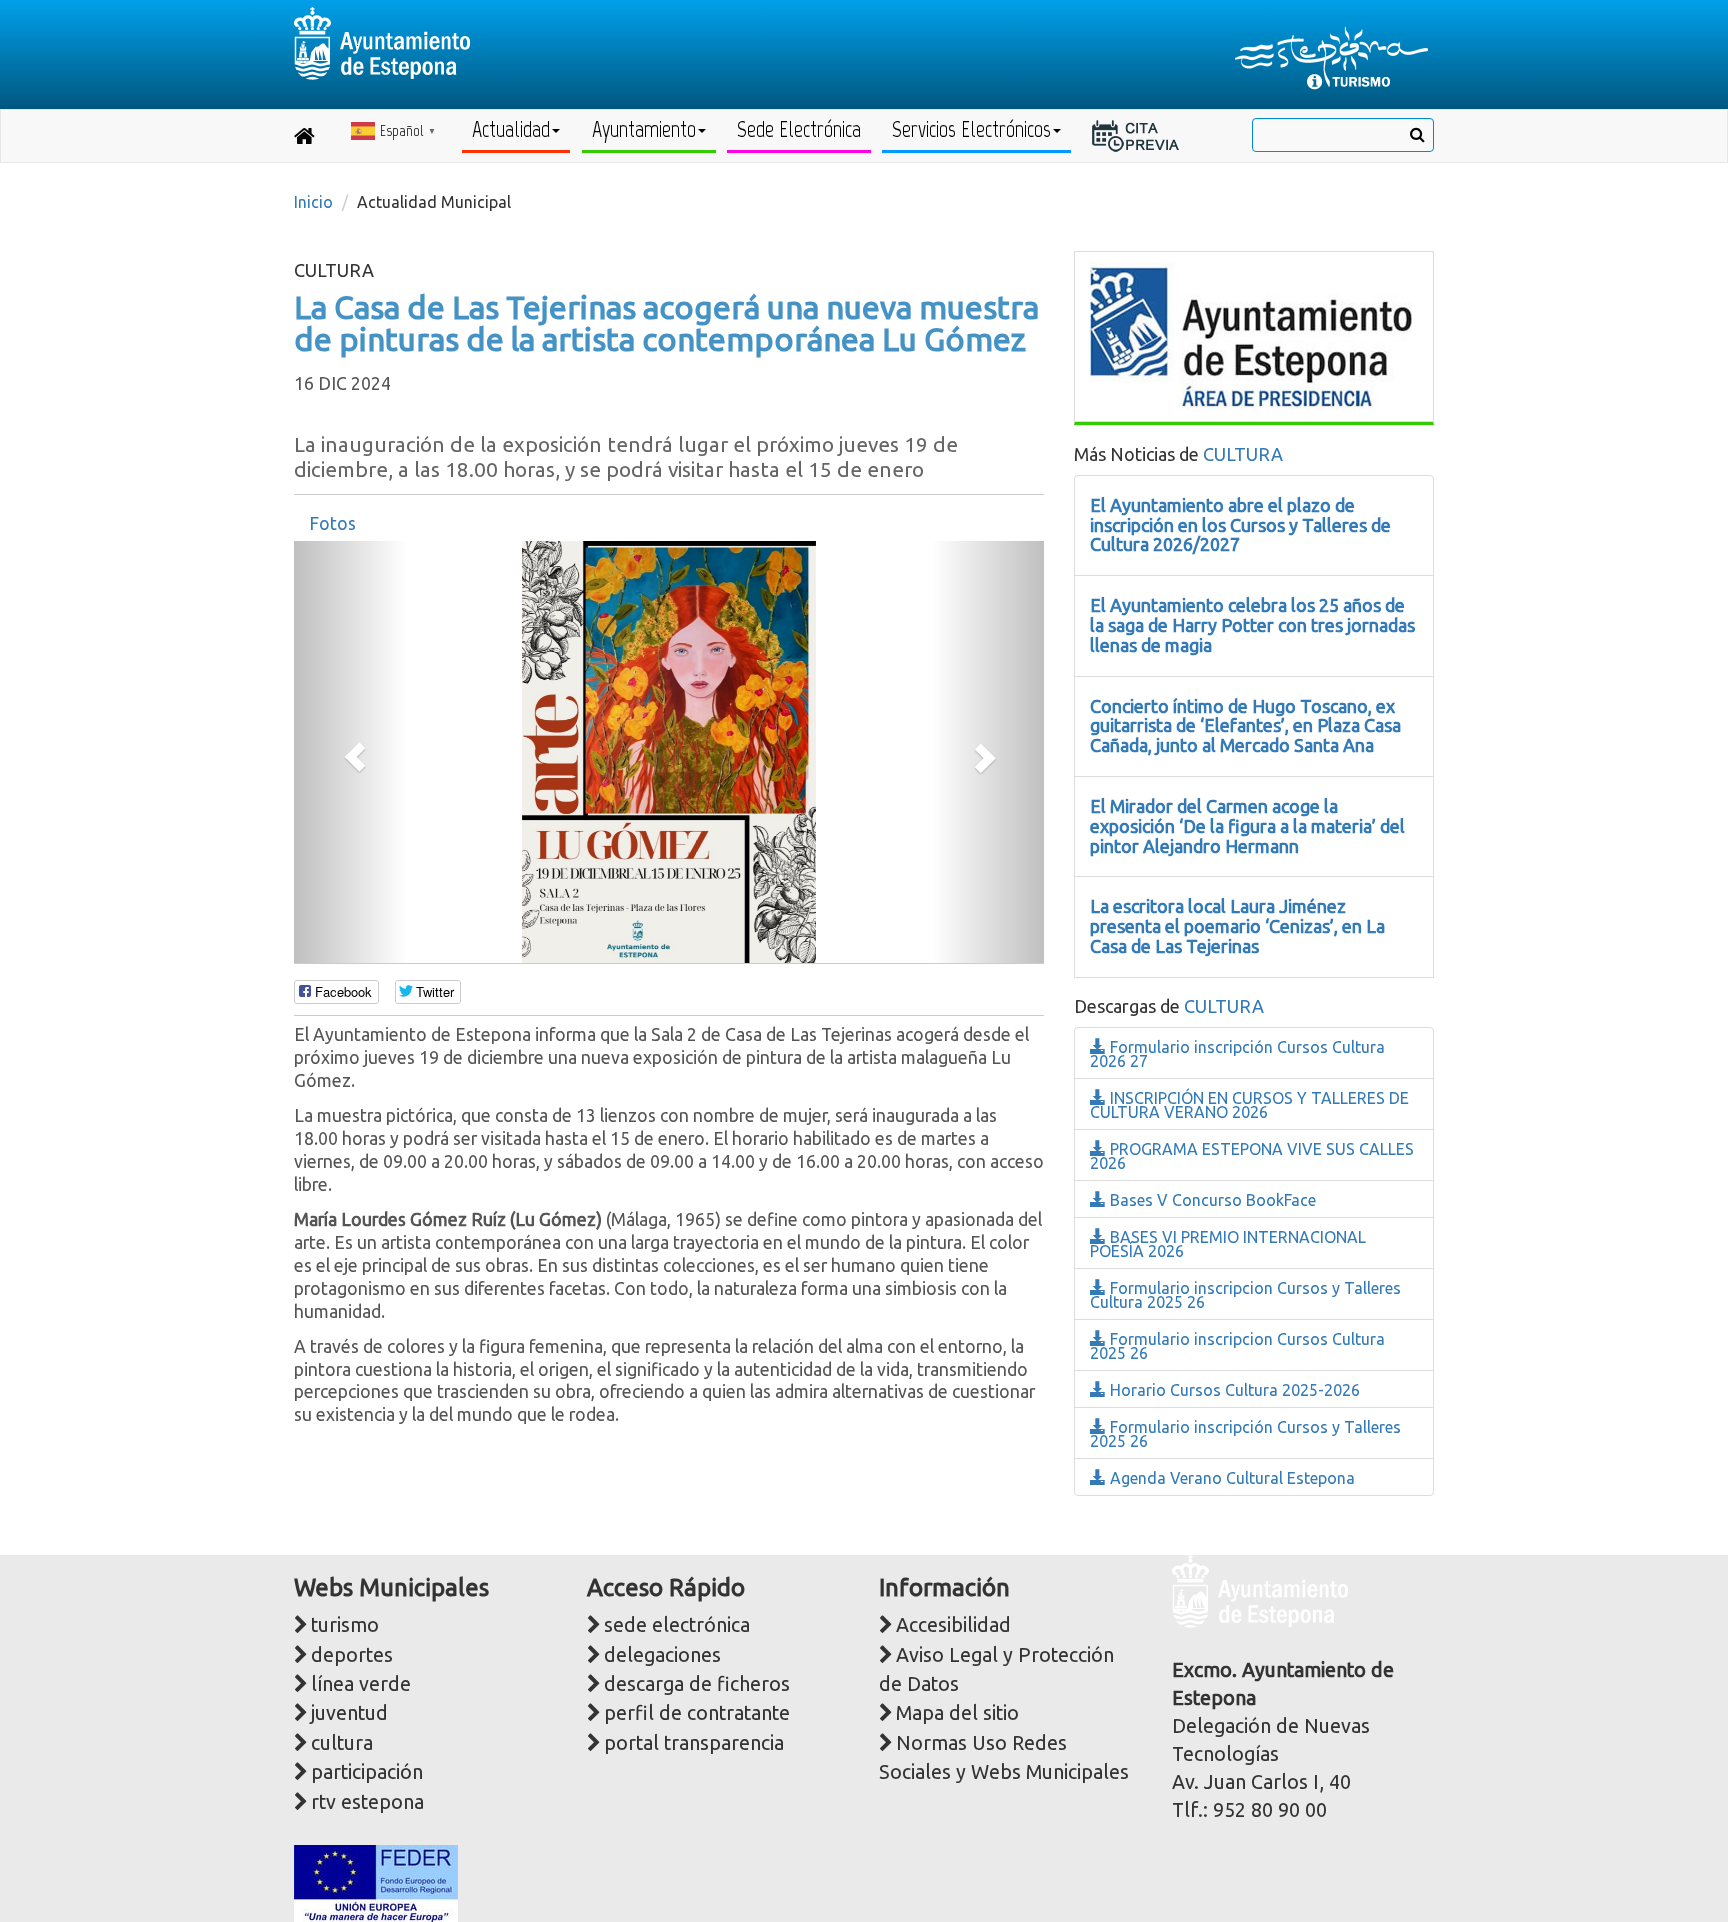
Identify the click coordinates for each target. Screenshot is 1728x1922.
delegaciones (662, 1655)
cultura (342, 1743)
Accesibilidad (953, 1625)
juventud (349, 1713)
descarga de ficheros (697, 1684)
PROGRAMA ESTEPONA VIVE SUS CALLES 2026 (1252, 1156)
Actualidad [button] (511, 129)
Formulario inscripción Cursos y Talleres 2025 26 (1245, 1434)
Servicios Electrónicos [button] (971, 129)
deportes (352, 1655)
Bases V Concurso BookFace (1211, 1200)
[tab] (332, 524)
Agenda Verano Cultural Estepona (1230, 1478)
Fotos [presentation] (332, 523)
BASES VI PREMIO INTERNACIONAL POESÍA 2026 (1228, 1244)
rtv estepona (367, 1802)
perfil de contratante (697, 1713)
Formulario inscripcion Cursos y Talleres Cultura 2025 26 (1245, 1295)
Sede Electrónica (799, 129)
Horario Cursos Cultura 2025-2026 (1233, 1390)
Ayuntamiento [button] (644, 129)
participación (367, 1772)
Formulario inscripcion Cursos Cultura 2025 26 (1237, 1346)
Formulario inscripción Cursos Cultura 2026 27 (1237, 1054)
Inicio (313, 202)
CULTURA (1243, 454)
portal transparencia (694, 1743)
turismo (345, 1625)
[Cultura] (1251, 334)
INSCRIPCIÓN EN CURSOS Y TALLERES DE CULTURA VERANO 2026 (1249, 1105)
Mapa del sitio (957, 1713)
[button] (350, 752)
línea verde (361, 1684)
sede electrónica (677, 1625)
